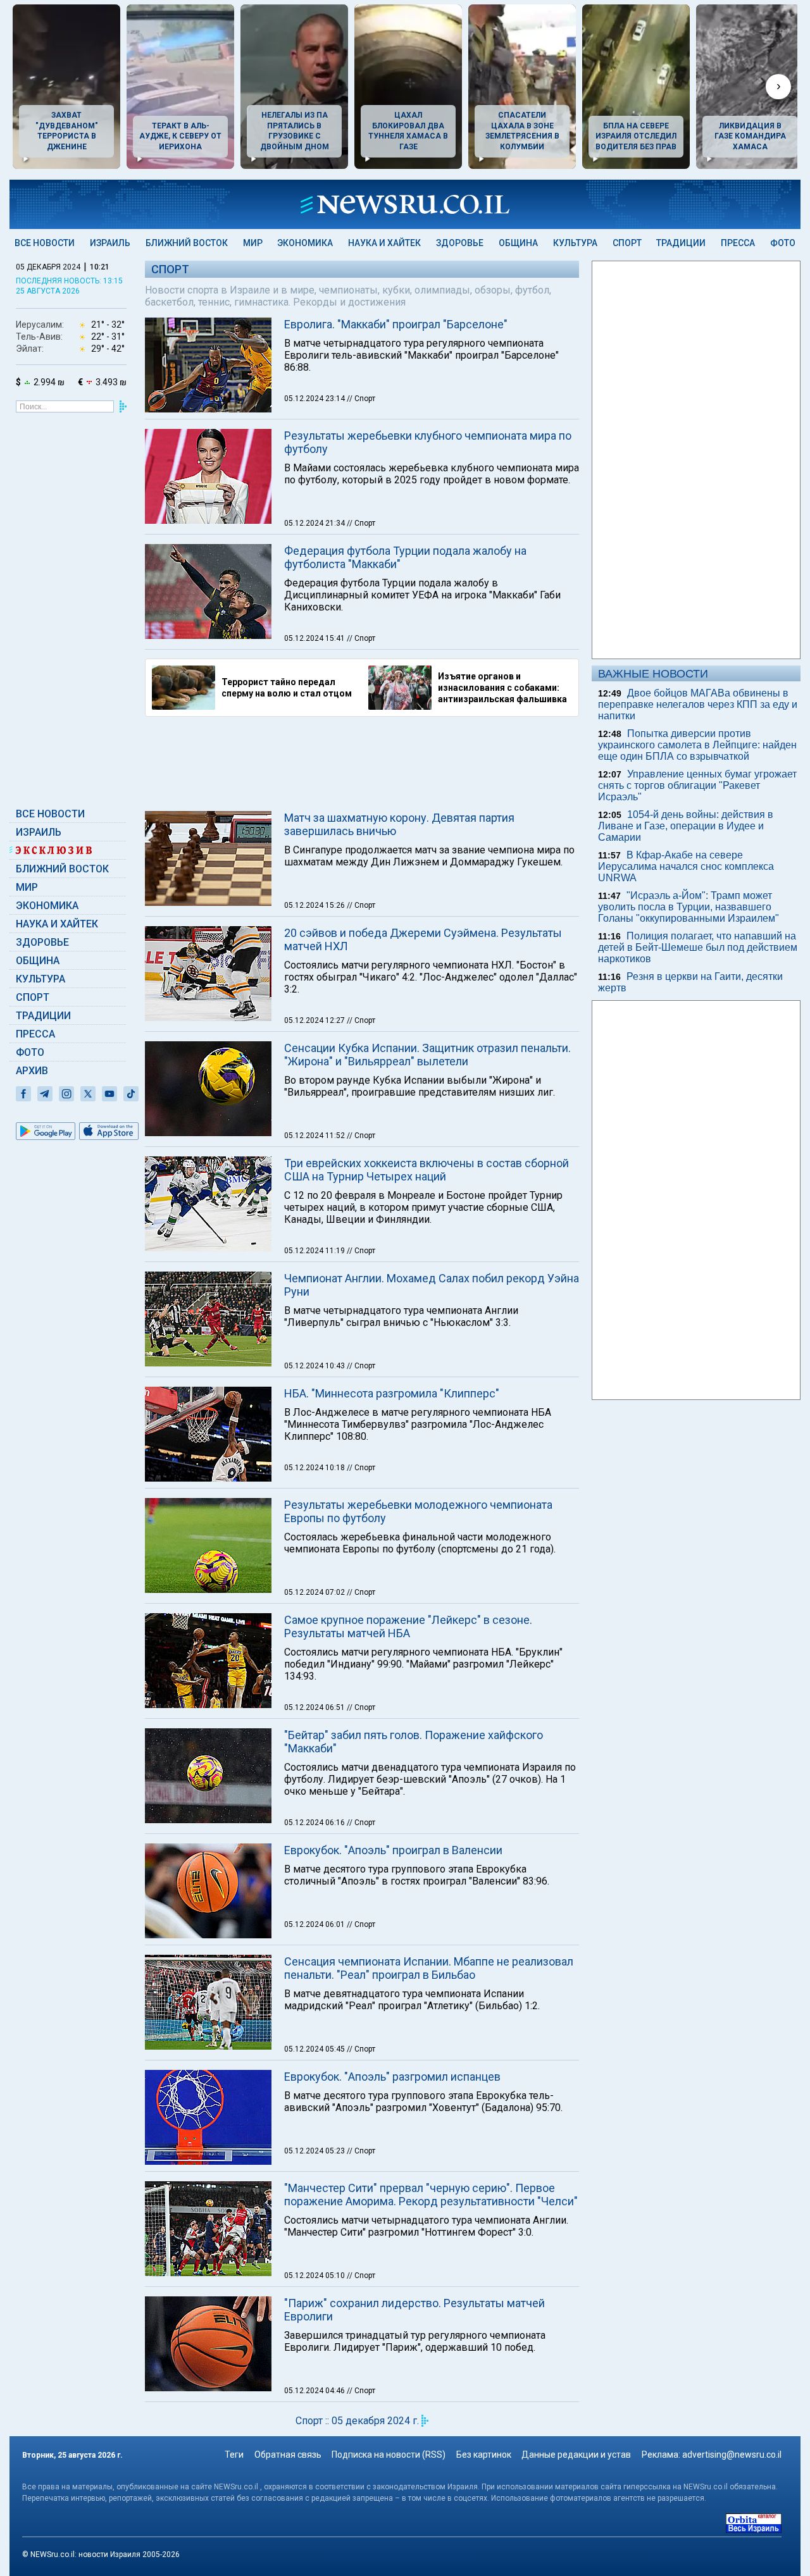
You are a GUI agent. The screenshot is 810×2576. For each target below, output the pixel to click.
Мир (253, 243)
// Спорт (361, 399)
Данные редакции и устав (576, 2455)
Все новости (45, 243)
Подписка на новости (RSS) (389, 2455)
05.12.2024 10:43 (315, 1366)
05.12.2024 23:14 (315, 399)
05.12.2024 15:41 (315, 638)
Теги (234, 2455)
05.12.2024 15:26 (315, 905)
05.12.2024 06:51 (315, 1707)
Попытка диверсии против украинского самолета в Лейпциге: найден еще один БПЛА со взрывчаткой (697, 745)
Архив (32, 1071)
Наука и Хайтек (384, 243)
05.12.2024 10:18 (315, 1468)
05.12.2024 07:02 (315, 1592)
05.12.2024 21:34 (315, 523)
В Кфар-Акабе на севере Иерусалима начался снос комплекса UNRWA (686, 866)
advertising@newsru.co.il (732, 2455)
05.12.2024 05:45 (315, 2049)
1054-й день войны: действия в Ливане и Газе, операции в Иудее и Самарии (686, 826)
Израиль (110, 243)
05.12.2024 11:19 (315, 1251)
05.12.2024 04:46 (315, 2391)
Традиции (681, 243)
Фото (783, 243)
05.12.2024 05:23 (315, 2151)
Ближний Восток (187, 243)
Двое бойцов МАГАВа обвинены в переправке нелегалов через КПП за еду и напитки (698, 704)
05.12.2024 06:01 (315, 1924)
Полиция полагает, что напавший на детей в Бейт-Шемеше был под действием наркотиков (698, 947)
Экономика (305, 243)
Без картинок (484, 2455)
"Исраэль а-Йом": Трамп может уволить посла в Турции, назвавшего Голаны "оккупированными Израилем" (688, 907)
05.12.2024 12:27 (315, 1020)
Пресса (738, 243)
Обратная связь (288, 2455)
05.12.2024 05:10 (315, 2276)
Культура (575, 243)
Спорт (627, 243)
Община (518, 243)
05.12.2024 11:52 (315, 1136)
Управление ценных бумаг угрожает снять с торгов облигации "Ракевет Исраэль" (697, 785)
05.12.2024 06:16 (315, 1823)
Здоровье (460, 243)
